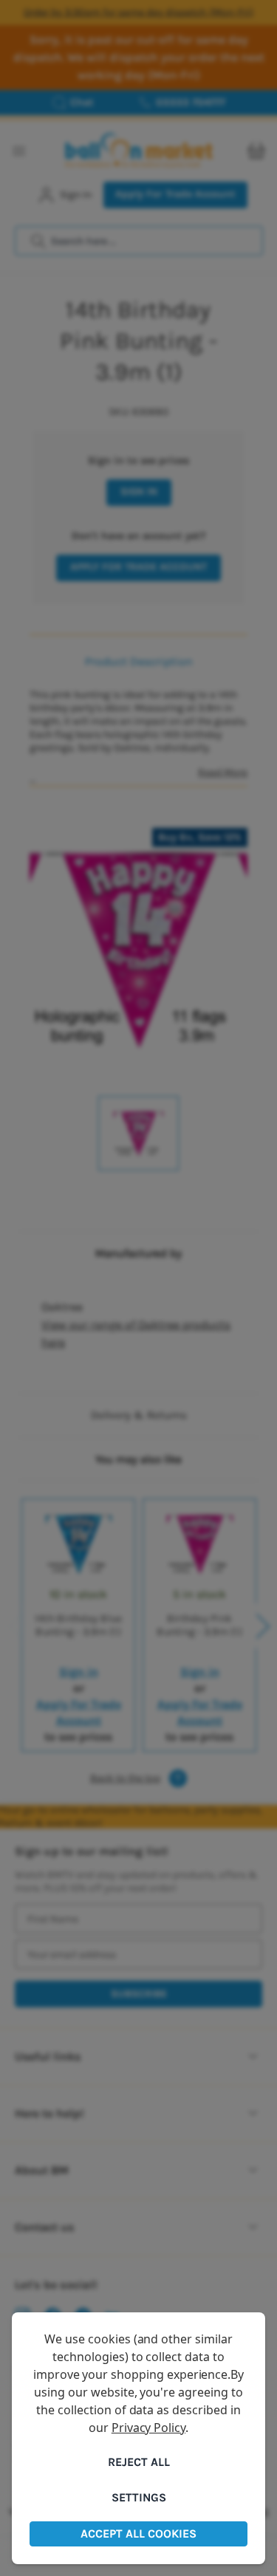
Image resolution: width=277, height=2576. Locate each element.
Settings (139, 2497)
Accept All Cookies (138, 2534)
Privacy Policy (148, 2428)
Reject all (139, 2462)
